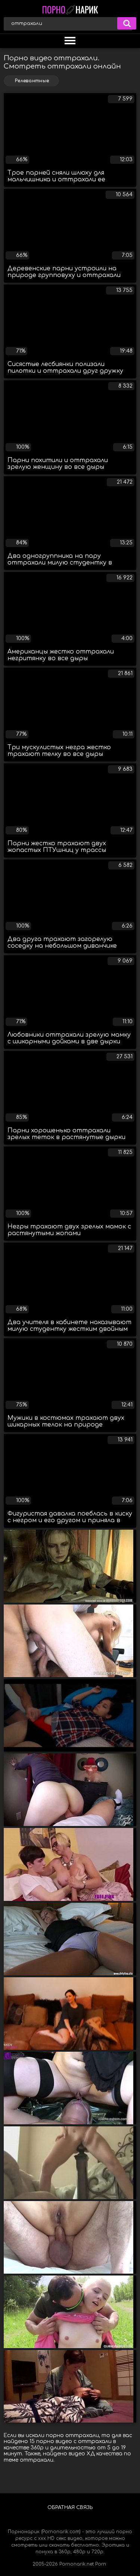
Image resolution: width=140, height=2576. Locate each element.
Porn (101, 2564)
